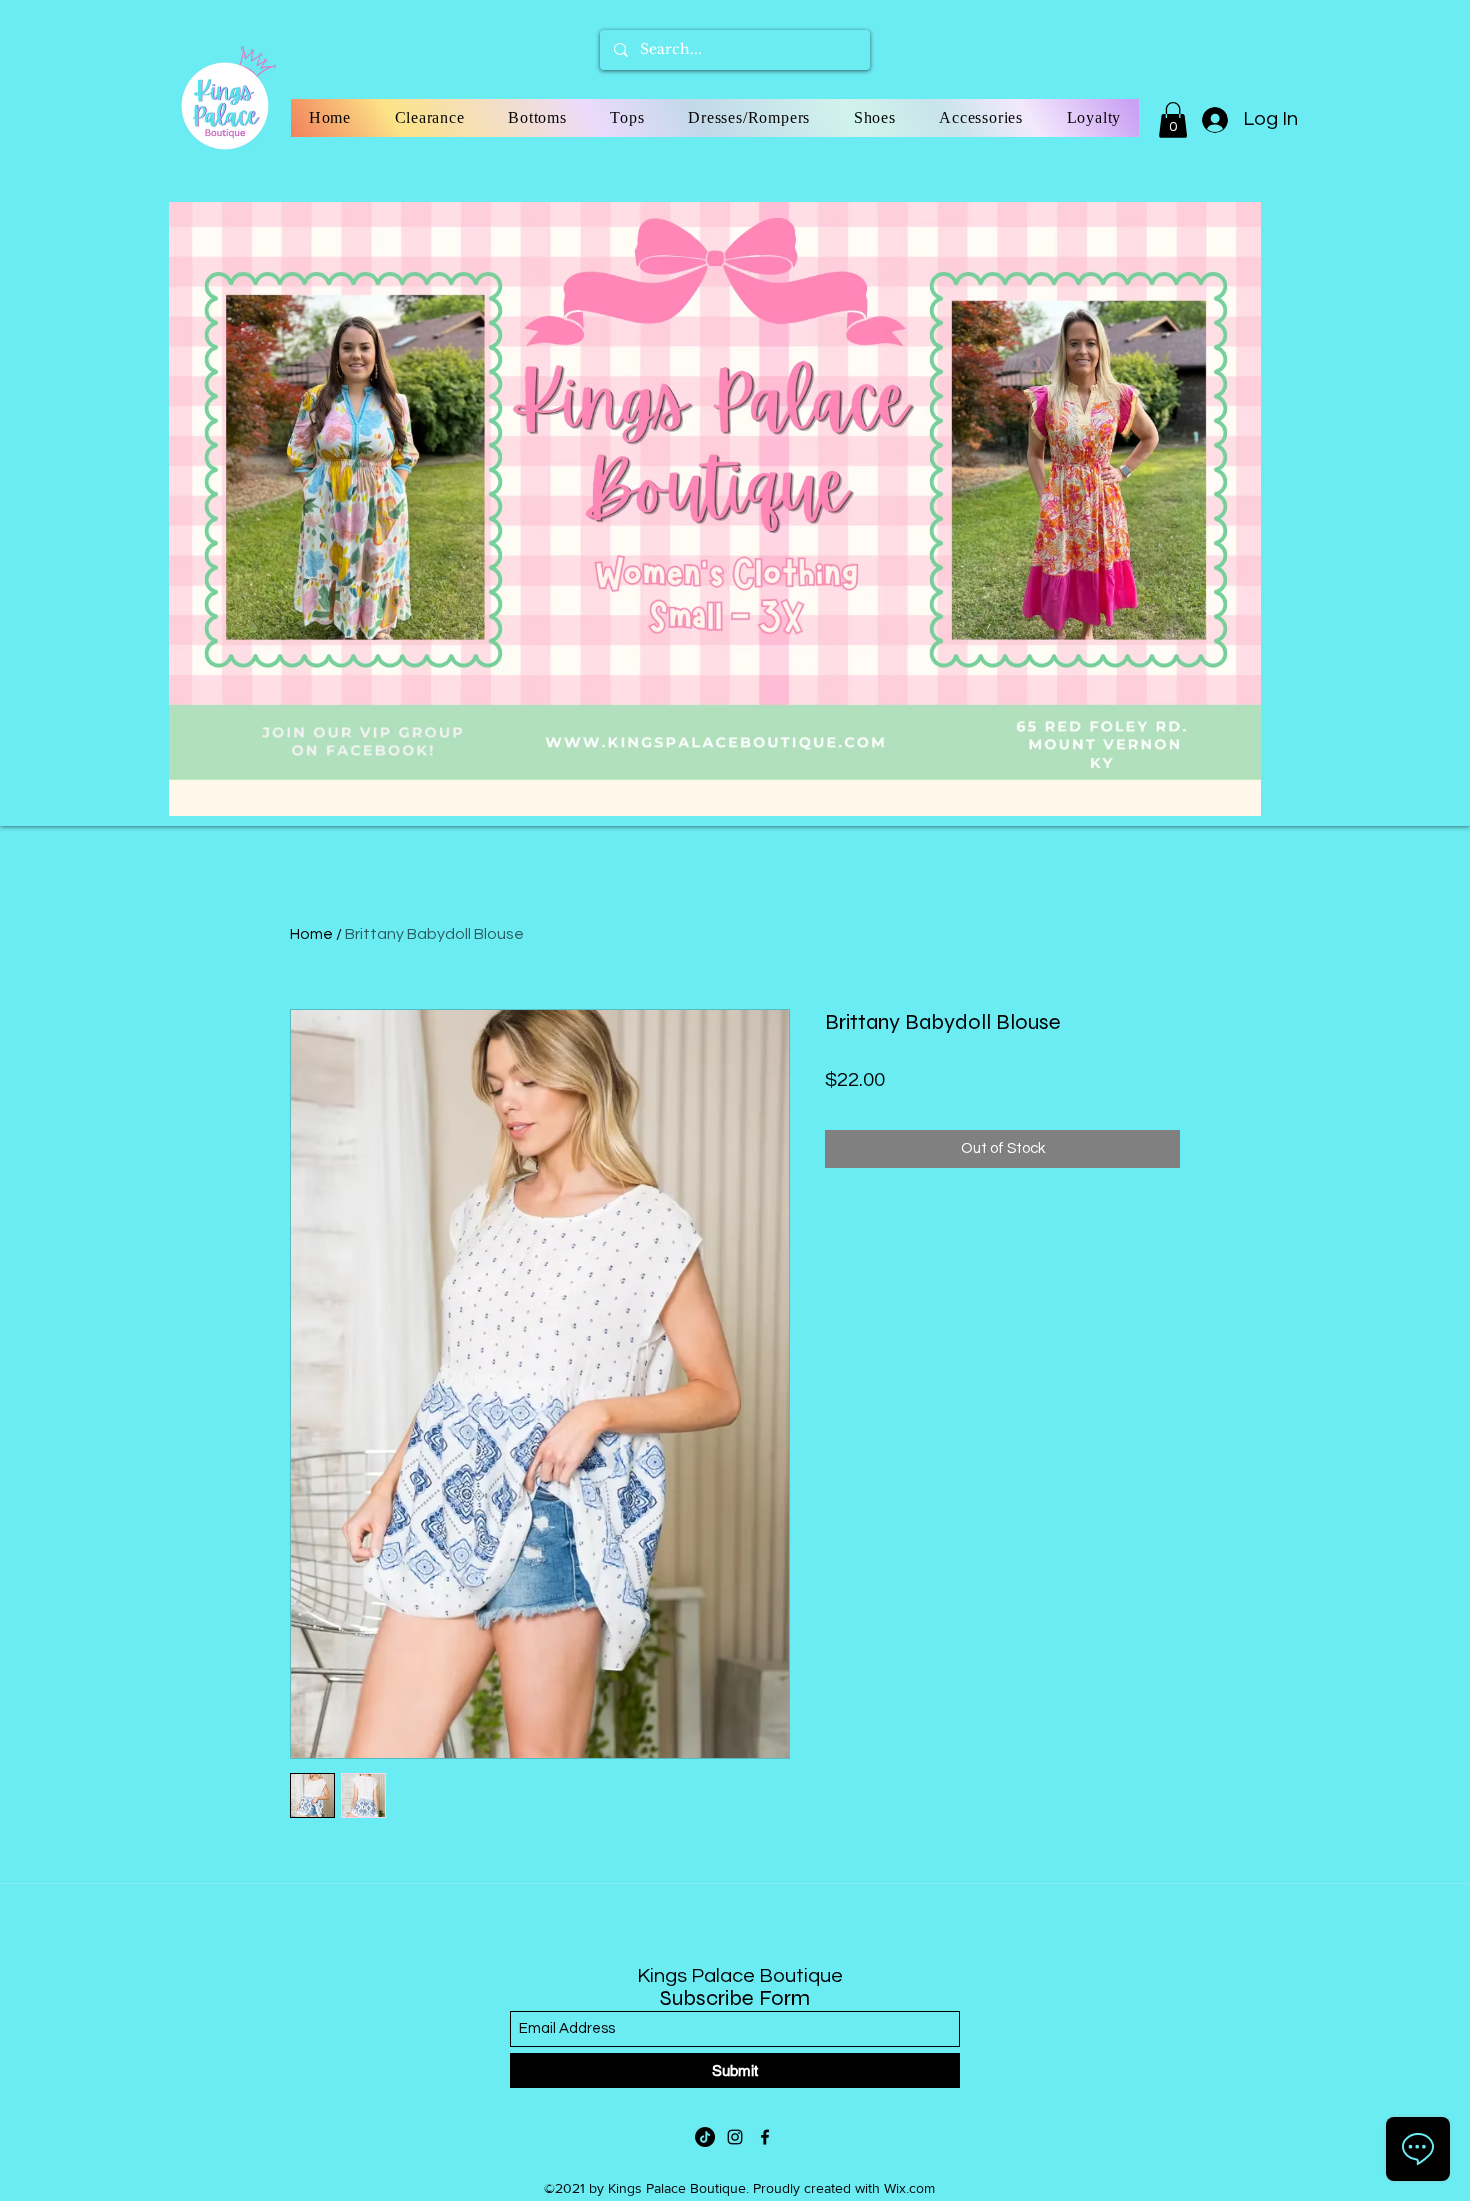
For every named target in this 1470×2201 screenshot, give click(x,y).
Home (311, 934)
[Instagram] (735, 2137)
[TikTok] (705, 2137)
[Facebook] (765, 2137)
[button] (1173, 120)
